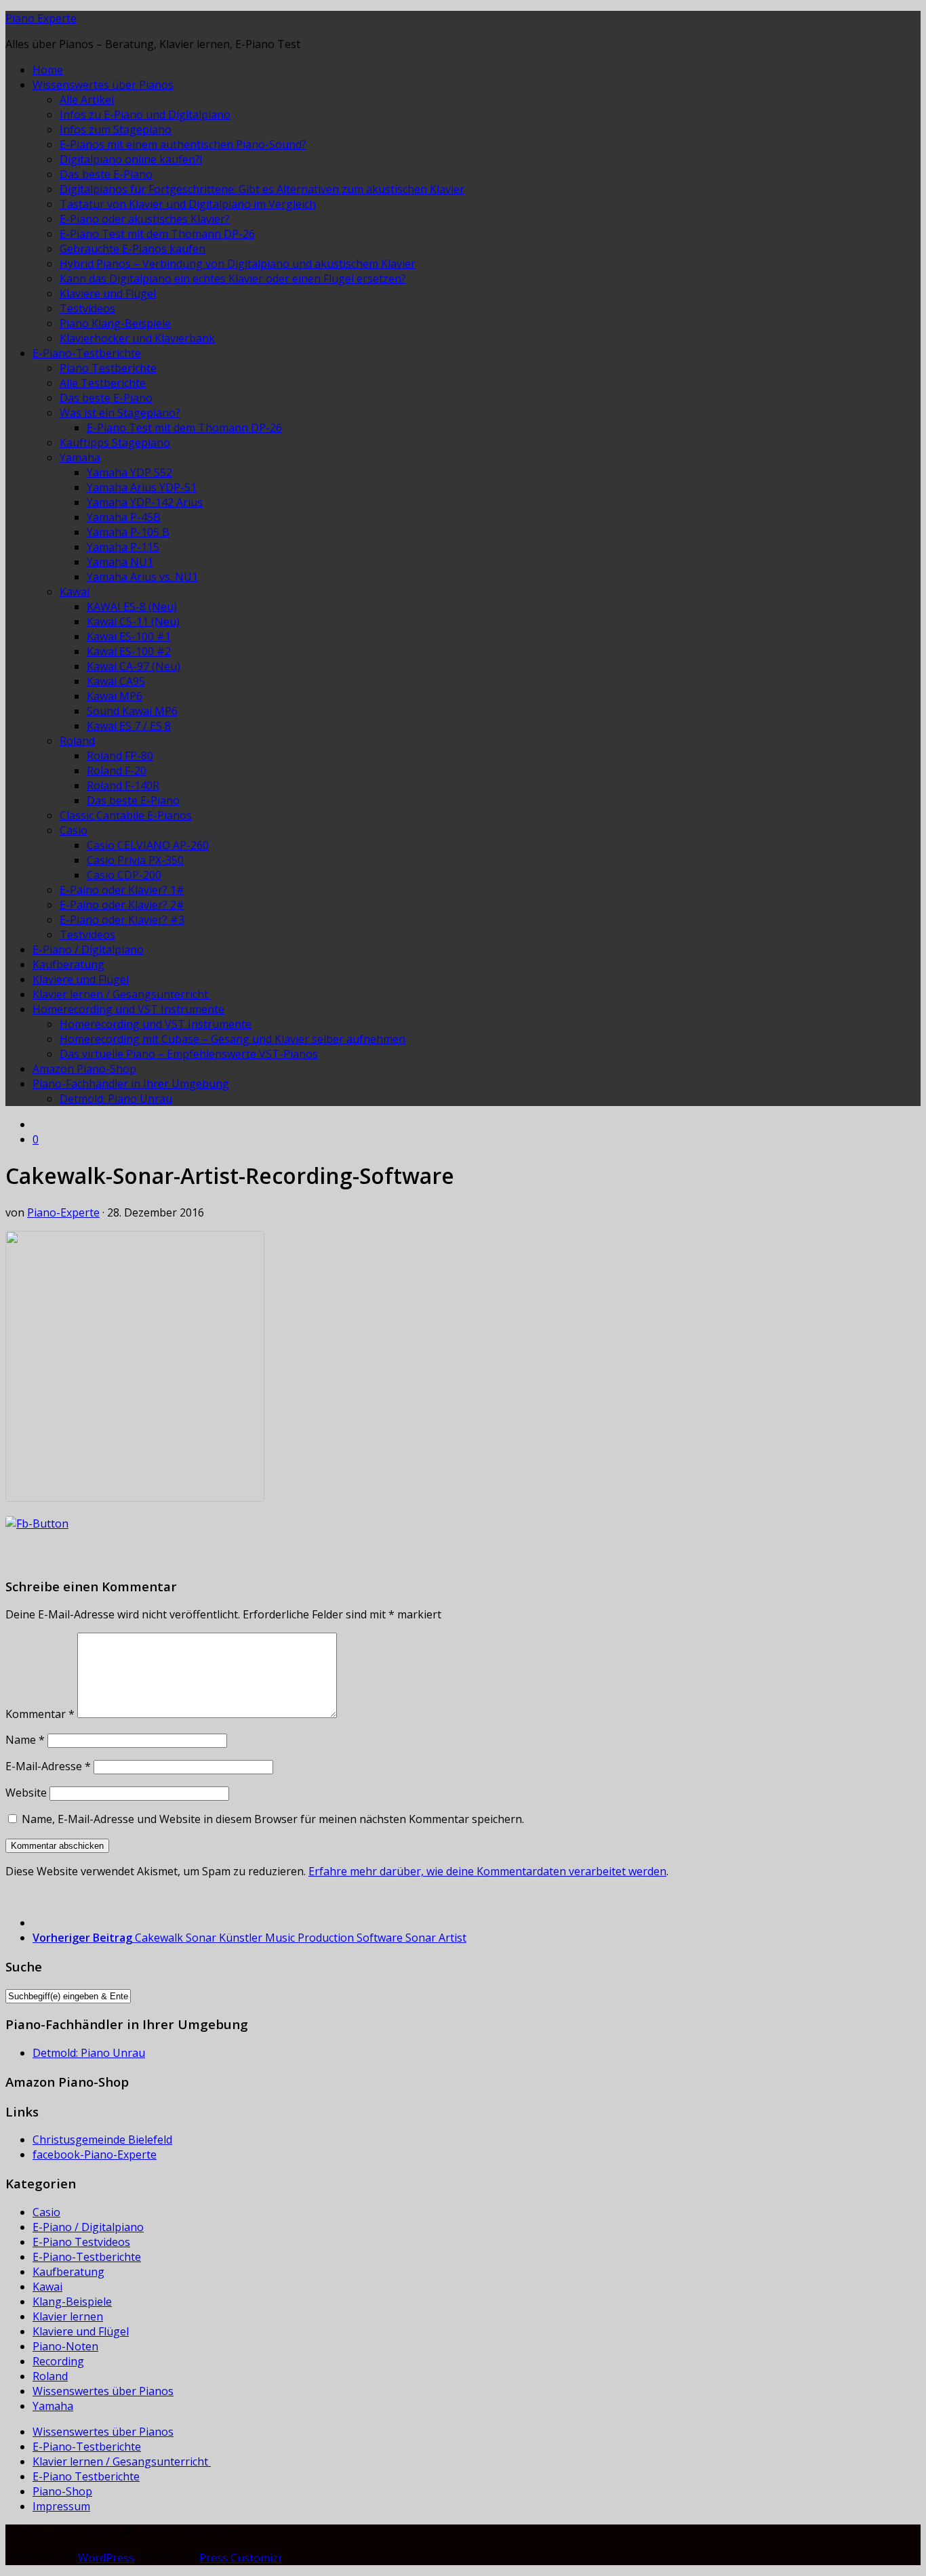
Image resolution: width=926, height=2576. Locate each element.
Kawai (75, 592)
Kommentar (40, 1714)
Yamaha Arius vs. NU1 (142, 577)
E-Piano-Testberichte (87, 353)
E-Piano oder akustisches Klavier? (145, 219)
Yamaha (80, 457)
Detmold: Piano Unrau (116, 1099)
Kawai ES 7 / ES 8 (129, 726)
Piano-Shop (62, 2491)
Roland (77, 741)
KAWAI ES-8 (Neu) (132, 607)
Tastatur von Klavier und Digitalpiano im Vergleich (188, 204)
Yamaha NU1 (120, 562)
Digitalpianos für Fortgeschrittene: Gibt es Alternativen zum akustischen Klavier (262, 189)
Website (26, 1793)
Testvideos (87, 308)
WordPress (106, 2558)
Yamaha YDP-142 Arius (145, 502)
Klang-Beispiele (72, 2302)
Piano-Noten (65, 2346)
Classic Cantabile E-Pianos (126, 815)
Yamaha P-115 (123, 547)
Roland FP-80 (120, 756)
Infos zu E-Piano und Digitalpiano (145, 115)
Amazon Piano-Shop (84, 1069)
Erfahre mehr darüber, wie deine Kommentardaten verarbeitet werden (487, 1871)
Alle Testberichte (103, 383)
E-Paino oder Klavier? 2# (122, 905)
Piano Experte (41, 18)
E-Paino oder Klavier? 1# (122, 890)
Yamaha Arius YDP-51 (142, 487)
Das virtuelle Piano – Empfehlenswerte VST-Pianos (189, 1054)
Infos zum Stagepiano (116, 129)
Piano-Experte (63, 1212)
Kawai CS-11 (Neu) (133, 621)
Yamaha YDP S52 (129, 472)
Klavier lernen (68, 2316)
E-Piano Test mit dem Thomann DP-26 (157, 234)
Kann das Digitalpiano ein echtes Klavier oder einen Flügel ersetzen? (233, 279)
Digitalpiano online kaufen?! (131, 159)
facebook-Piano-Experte (95, 2154)
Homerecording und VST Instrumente (128, 1009)
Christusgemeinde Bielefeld (102, 2140)
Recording (58, 2361)
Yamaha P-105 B (128, 532)
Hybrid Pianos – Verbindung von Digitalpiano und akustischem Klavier (238, 264)
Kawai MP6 (115, 696)
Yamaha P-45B (124, 517)
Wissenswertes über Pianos (103, 85)
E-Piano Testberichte (86, 2476)
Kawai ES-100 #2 (129, 651)
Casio (74, 830)
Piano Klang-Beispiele (115, 323)
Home (48, 70)
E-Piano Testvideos (81, 2242)
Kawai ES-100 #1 (129, 636)
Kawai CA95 (116, 681)
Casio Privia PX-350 (135, 860)
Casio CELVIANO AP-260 (148, 845)
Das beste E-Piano (106, 174)
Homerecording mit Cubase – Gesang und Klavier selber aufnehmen (233, 1039)
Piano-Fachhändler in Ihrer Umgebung (131, 1084)
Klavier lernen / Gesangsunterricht (122, 994)
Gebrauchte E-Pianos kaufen (133, 249)
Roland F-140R (123, 785)
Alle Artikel (87, 100)
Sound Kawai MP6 (132, 711)
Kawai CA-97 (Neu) (134, 666)
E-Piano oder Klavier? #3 (122, 920)
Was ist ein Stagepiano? (120, 413)
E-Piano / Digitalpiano (88, 949)
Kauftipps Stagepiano (115, 443)
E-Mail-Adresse (48, 1766)
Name (25, 1740)
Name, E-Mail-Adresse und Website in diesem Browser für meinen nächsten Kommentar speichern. (273, 1819)
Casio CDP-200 (124, 875)
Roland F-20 (117, 771)
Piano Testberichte (108, 368)
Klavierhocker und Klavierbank (137, 338)
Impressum (61, 2506)
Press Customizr (241, 2558)
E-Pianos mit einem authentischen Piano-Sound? (183, 144)
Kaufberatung (68, 964)
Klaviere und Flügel (108, 293)
